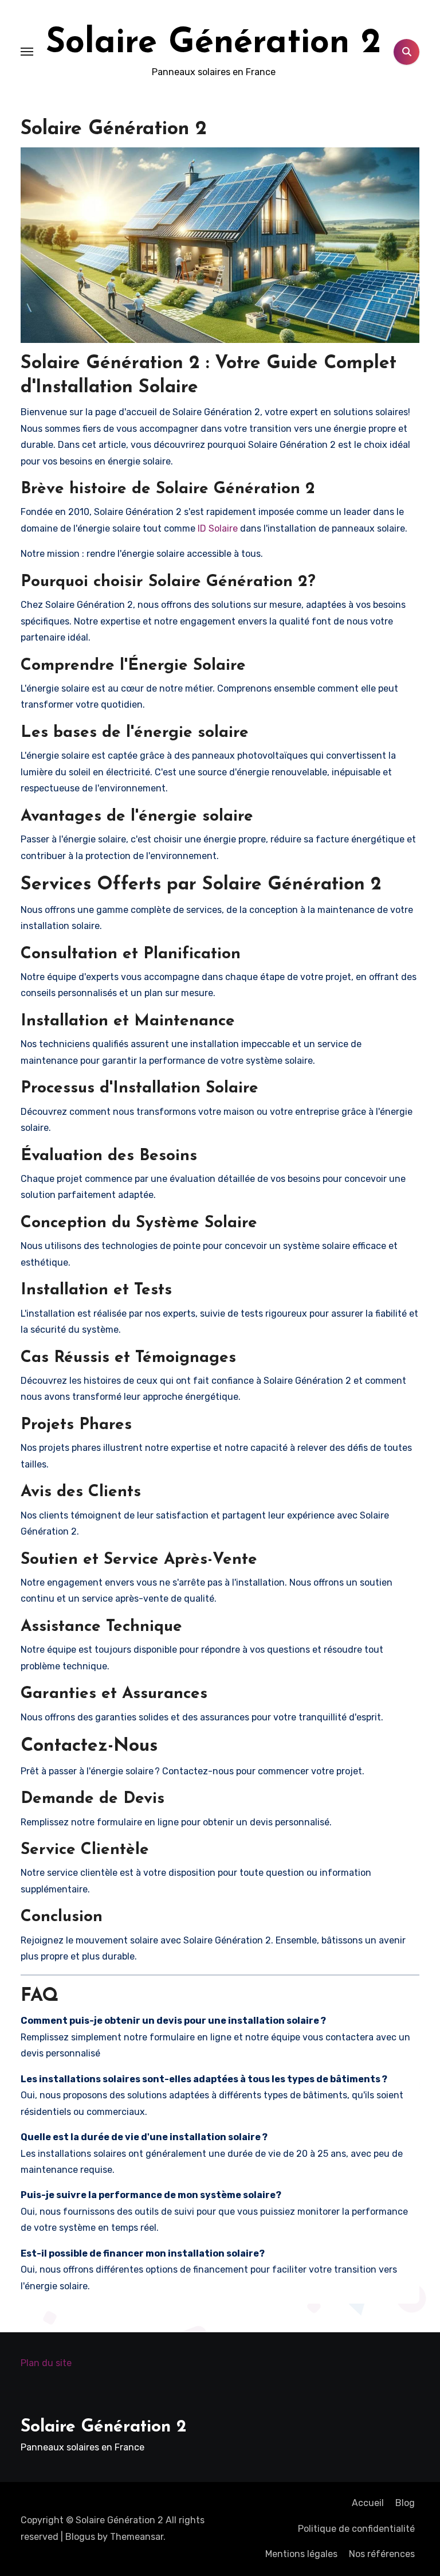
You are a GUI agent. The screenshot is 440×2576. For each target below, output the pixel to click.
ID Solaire (218, 528)
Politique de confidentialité (356, 2529)
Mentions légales (301, 2554)
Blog (405, 2503)
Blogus (80, 2537)
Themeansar (137, 2537)
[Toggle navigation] (27, 52)
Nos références (382, 2554)
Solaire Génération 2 (213, 44)
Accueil (368, 2503)
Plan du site (46, 2363)
